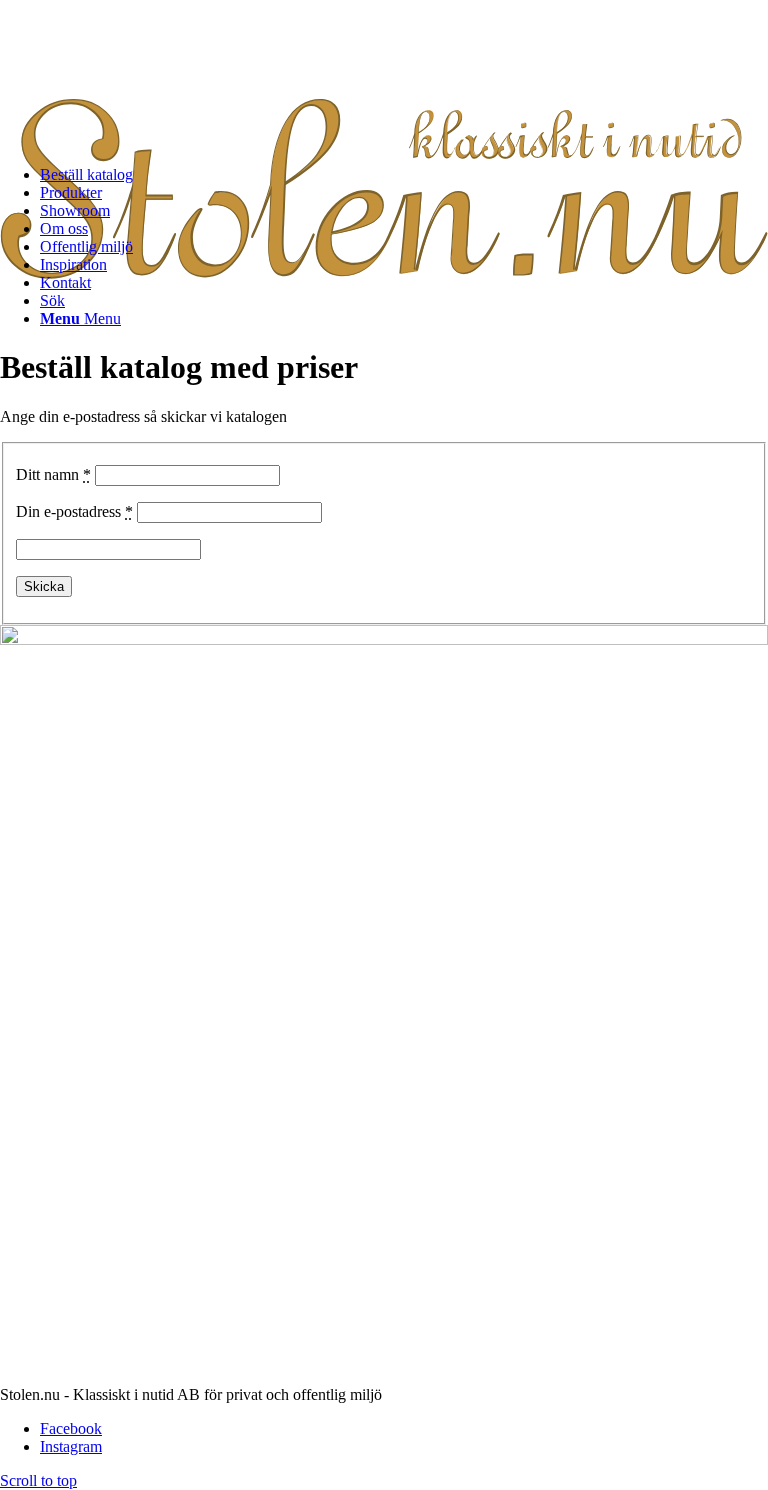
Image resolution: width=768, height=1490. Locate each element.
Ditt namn (53, 474)
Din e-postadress (74, 511)
